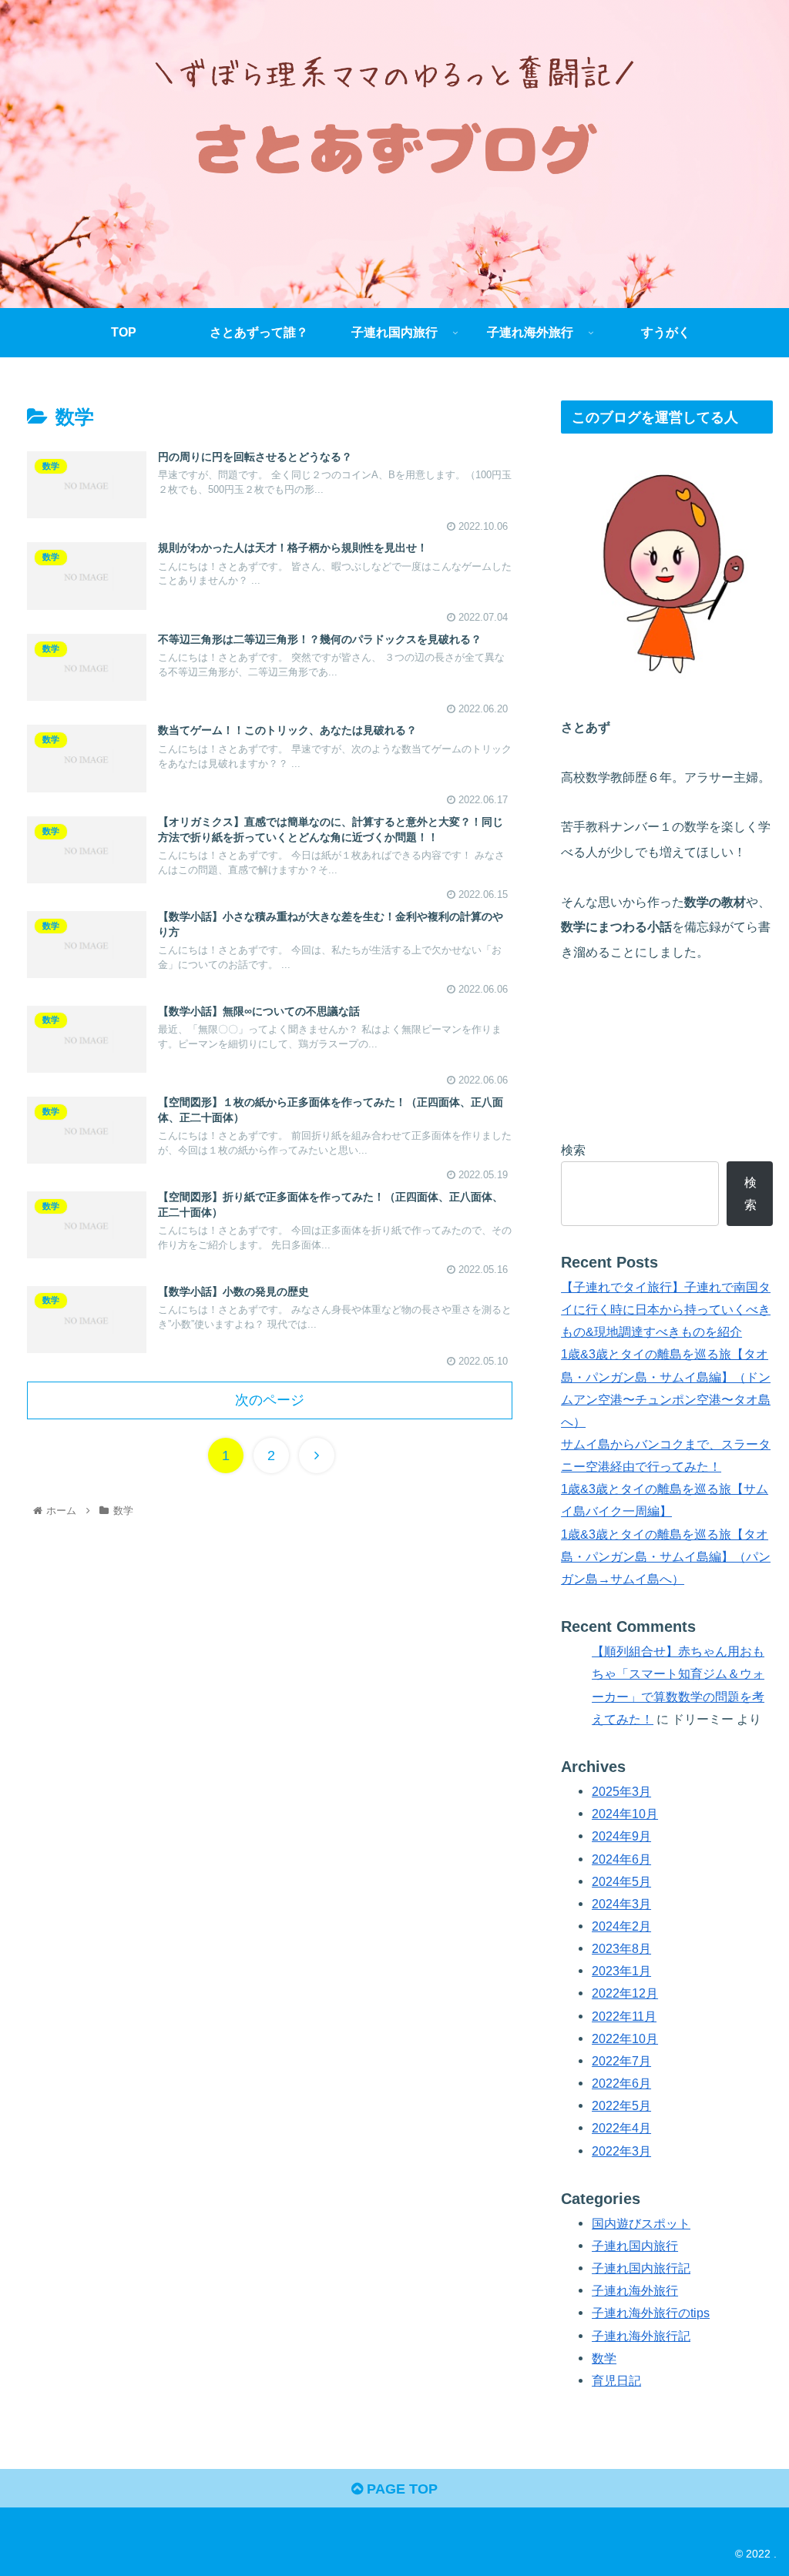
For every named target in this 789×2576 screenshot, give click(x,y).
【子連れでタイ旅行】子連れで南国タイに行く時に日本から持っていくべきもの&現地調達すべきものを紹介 (666, 1309)
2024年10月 (625, 1814)
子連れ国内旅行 (635, 2246)
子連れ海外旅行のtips (651, 2313)
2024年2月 (621, 1926)
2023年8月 (621, 1948)
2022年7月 (621, 2061)
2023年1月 (621, 1971)
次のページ (270, 1400)
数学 (604, 2358)
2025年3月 (621, 1791)
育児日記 (616, 2380)
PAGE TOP (400, 2489)
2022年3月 (621, 2151)
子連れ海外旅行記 (641, 2336)
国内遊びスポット (641, 2223)
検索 (573, 1150)
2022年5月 (621, 2105)
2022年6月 (621, 2083)
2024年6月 (621, 1859)
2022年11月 (624, 2016)
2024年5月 (621, 1881)
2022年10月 (625, 2038)
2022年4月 (621, 2128)
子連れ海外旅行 (635, 2290)
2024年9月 (621, 1836)
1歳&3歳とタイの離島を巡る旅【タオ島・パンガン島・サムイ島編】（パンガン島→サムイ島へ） (666, 1556)
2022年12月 (625, 1993)
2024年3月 (621, 1904)
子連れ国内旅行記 (641, 2268)
